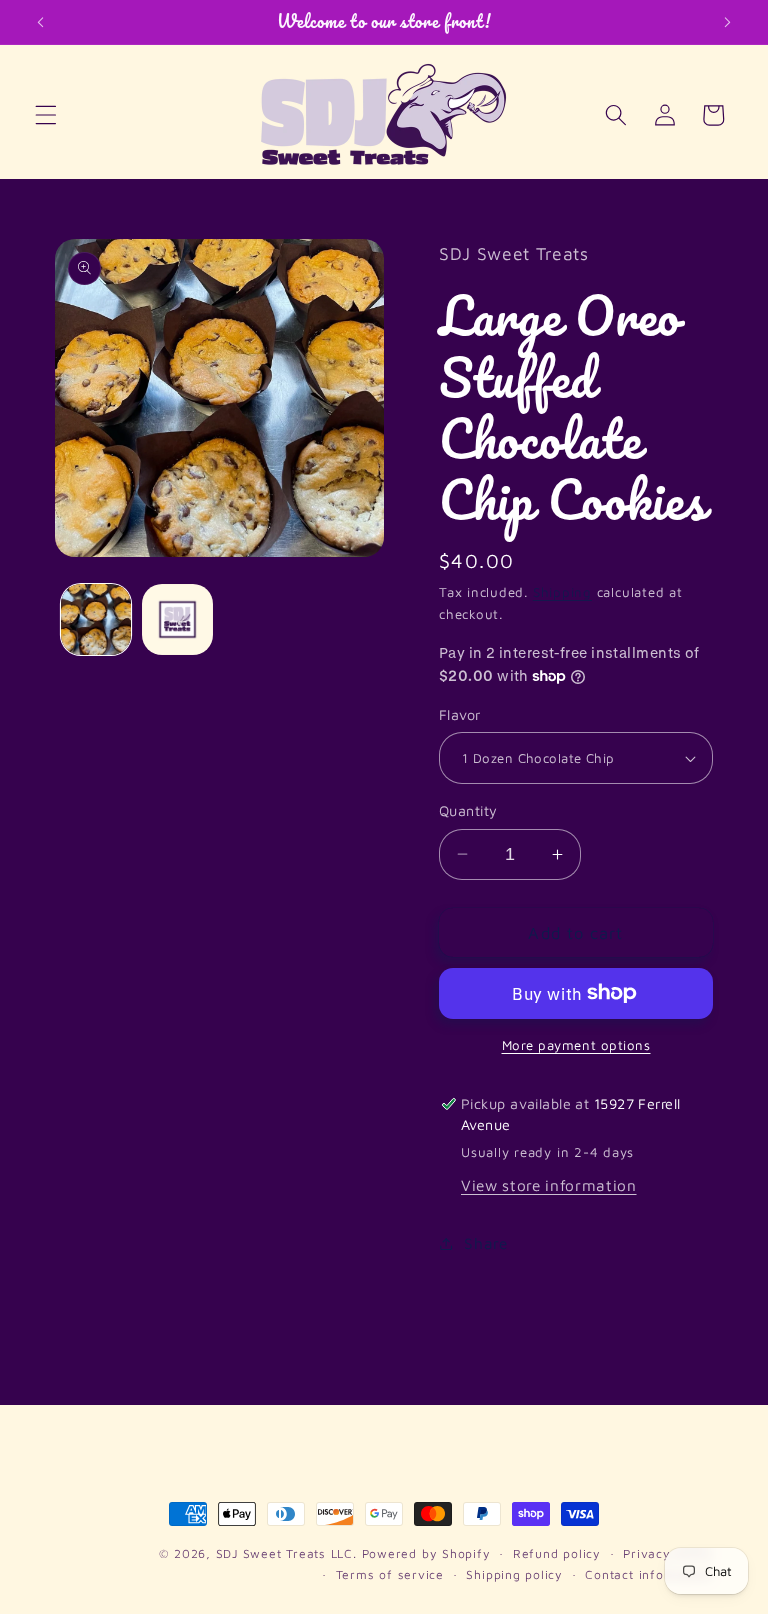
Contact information (649, 1574)
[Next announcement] (727, 22)
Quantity (468, 810)
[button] (46, 115)
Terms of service (390, 1574)
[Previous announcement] (41, 22)
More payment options (576, 1045)
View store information (549, 1185)
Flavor (460, 714)
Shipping (562, 592)
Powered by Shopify (426, 1553)
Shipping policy (514, 1574)
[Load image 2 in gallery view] (177, 619)
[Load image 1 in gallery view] (96, 619)
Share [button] (485, 1243)
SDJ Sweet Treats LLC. (289, 1553)
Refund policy (557, 1553)
